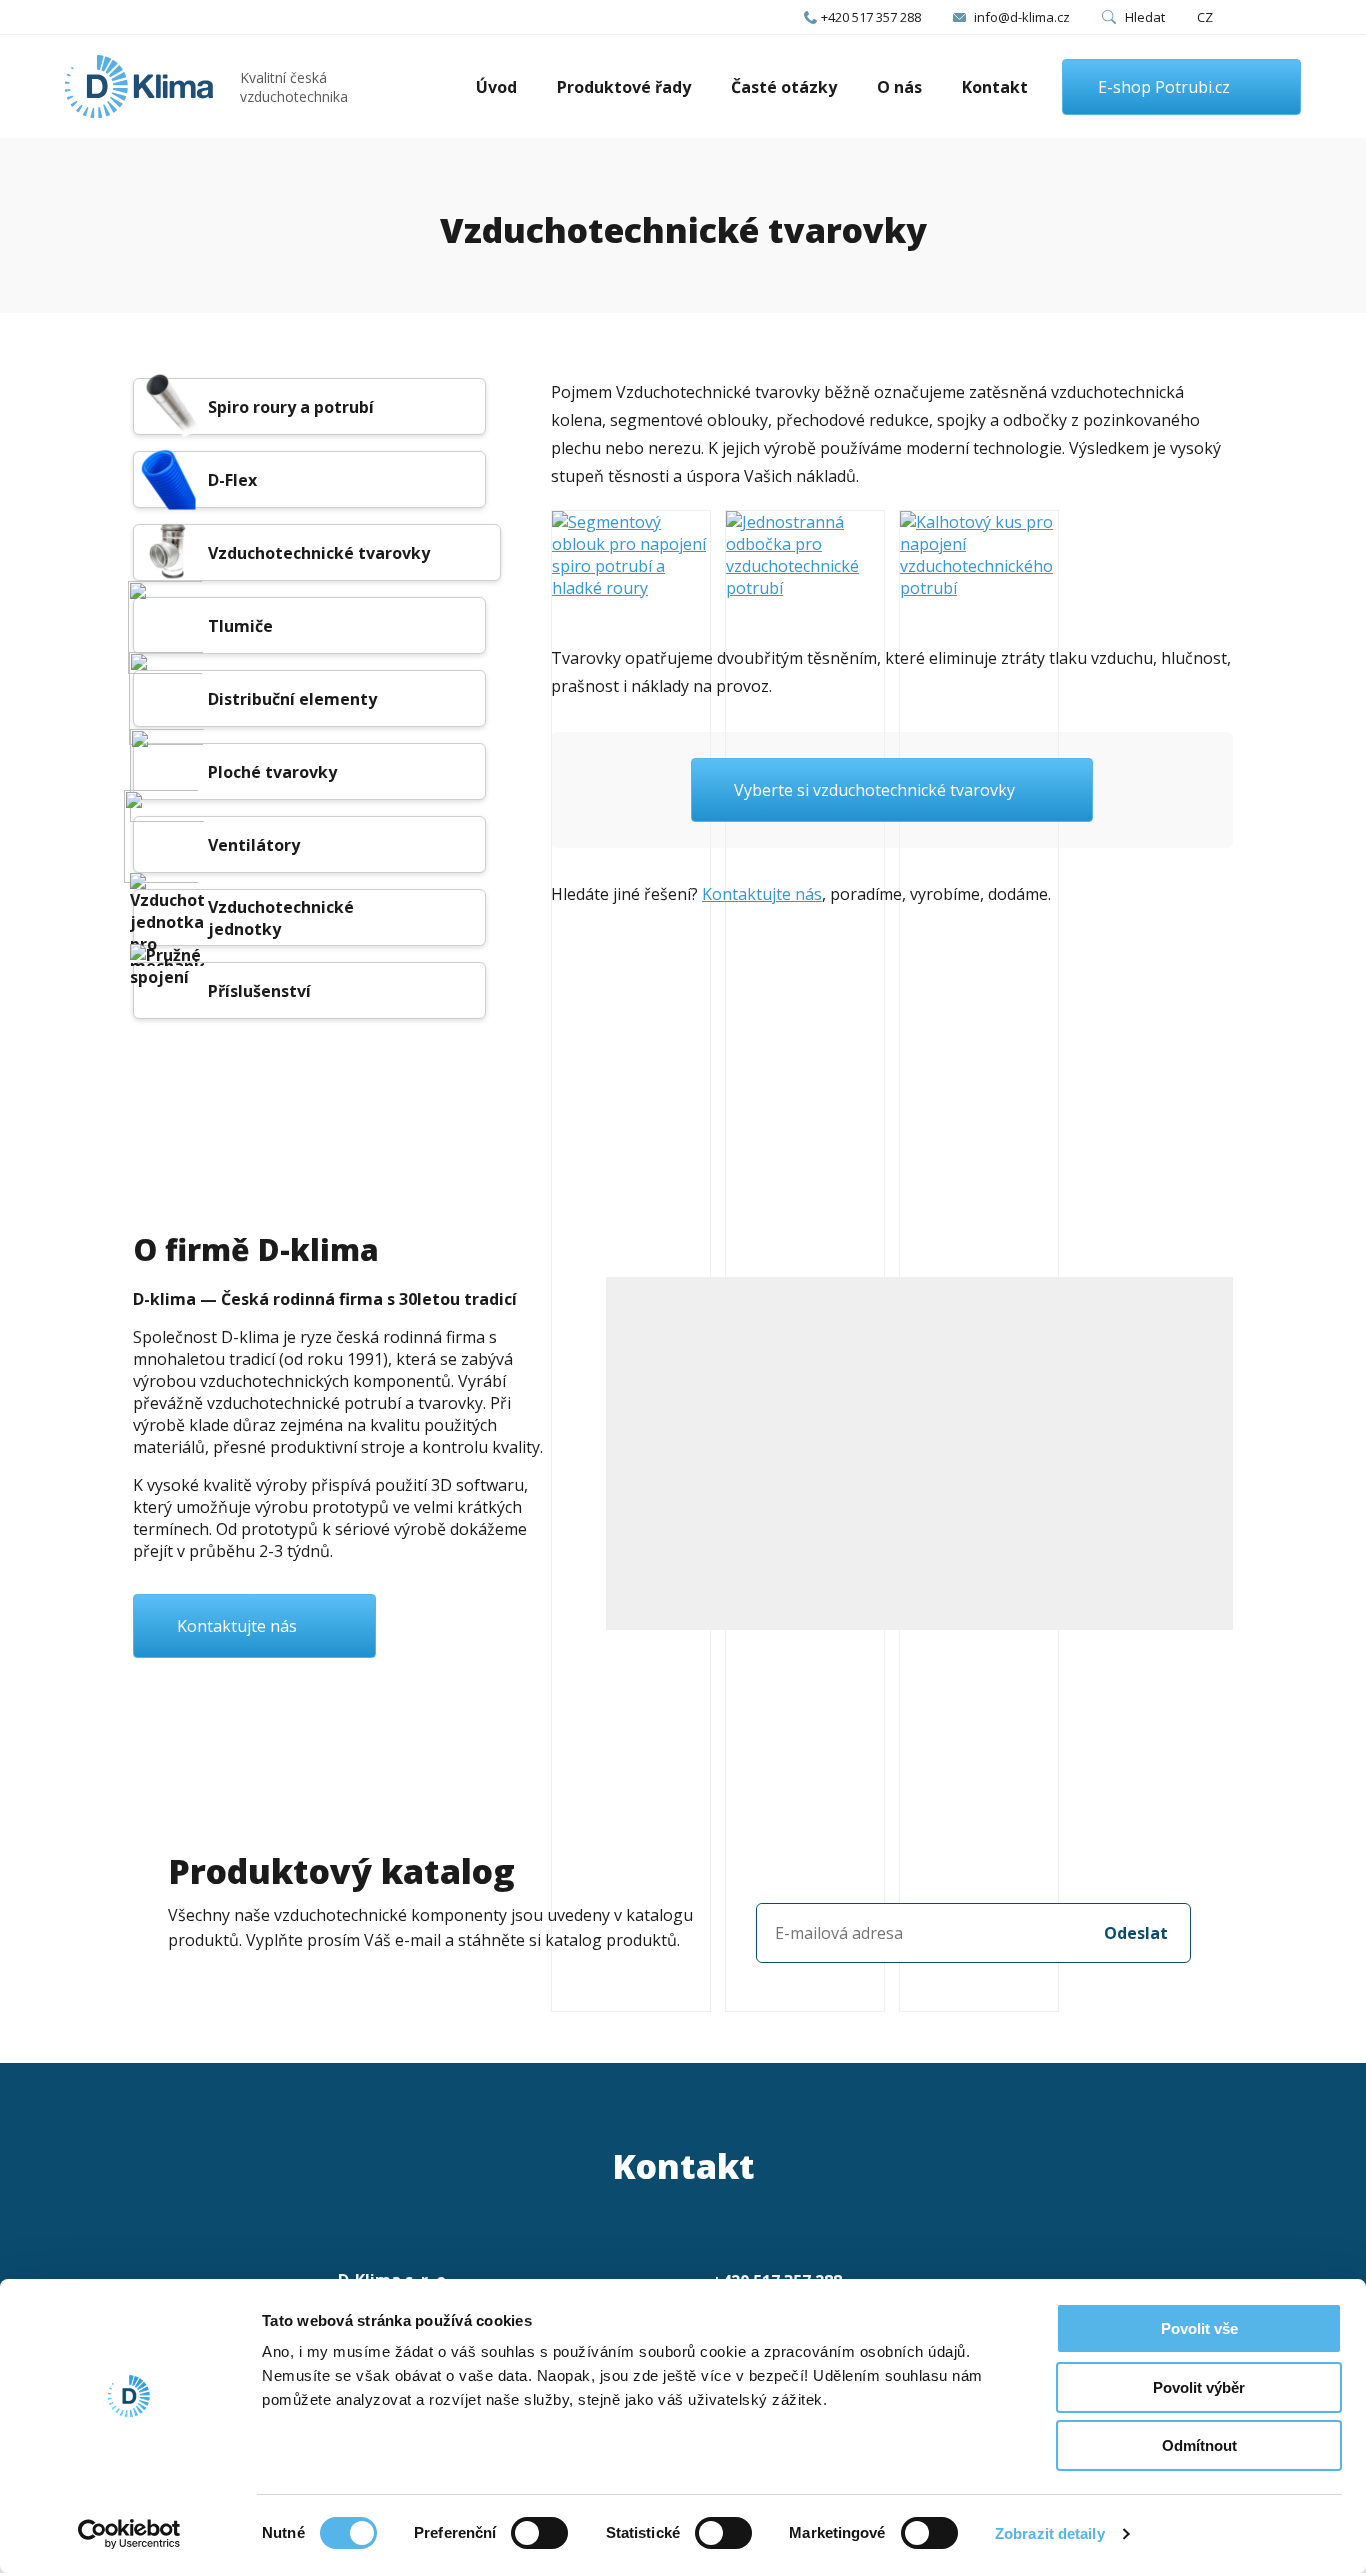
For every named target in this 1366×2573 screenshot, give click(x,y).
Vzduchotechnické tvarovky (319, 553)
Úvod (496, 87)
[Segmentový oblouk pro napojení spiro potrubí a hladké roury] (631, 1261)
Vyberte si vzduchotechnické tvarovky (874, 790)
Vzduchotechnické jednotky (281, 918)
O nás (899, 87)
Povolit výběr (1199, 2387)
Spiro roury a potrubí (291, 407)
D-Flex (232, 480)
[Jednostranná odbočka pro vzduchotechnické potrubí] (805, 1261)
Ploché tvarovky (272, 772)
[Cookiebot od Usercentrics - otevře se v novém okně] (129, 2534)
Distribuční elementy (292, 699)
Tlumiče (240, 626)
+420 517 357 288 (871, 17)
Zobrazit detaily (1050, 2533)
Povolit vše (1199, 2328)
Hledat (1145, 17)
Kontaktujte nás (762, 894)
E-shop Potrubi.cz (1164, 87)
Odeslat (1136, 1933)
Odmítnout (1199, 2445)
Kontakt (995, 87)
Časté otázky (784, 87)
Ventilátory (254, 845)
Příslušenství (259, 991)
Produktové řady (624, 87)
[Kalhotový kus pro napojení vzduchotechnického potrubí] (979, 1261)
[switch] (539, 2533)
